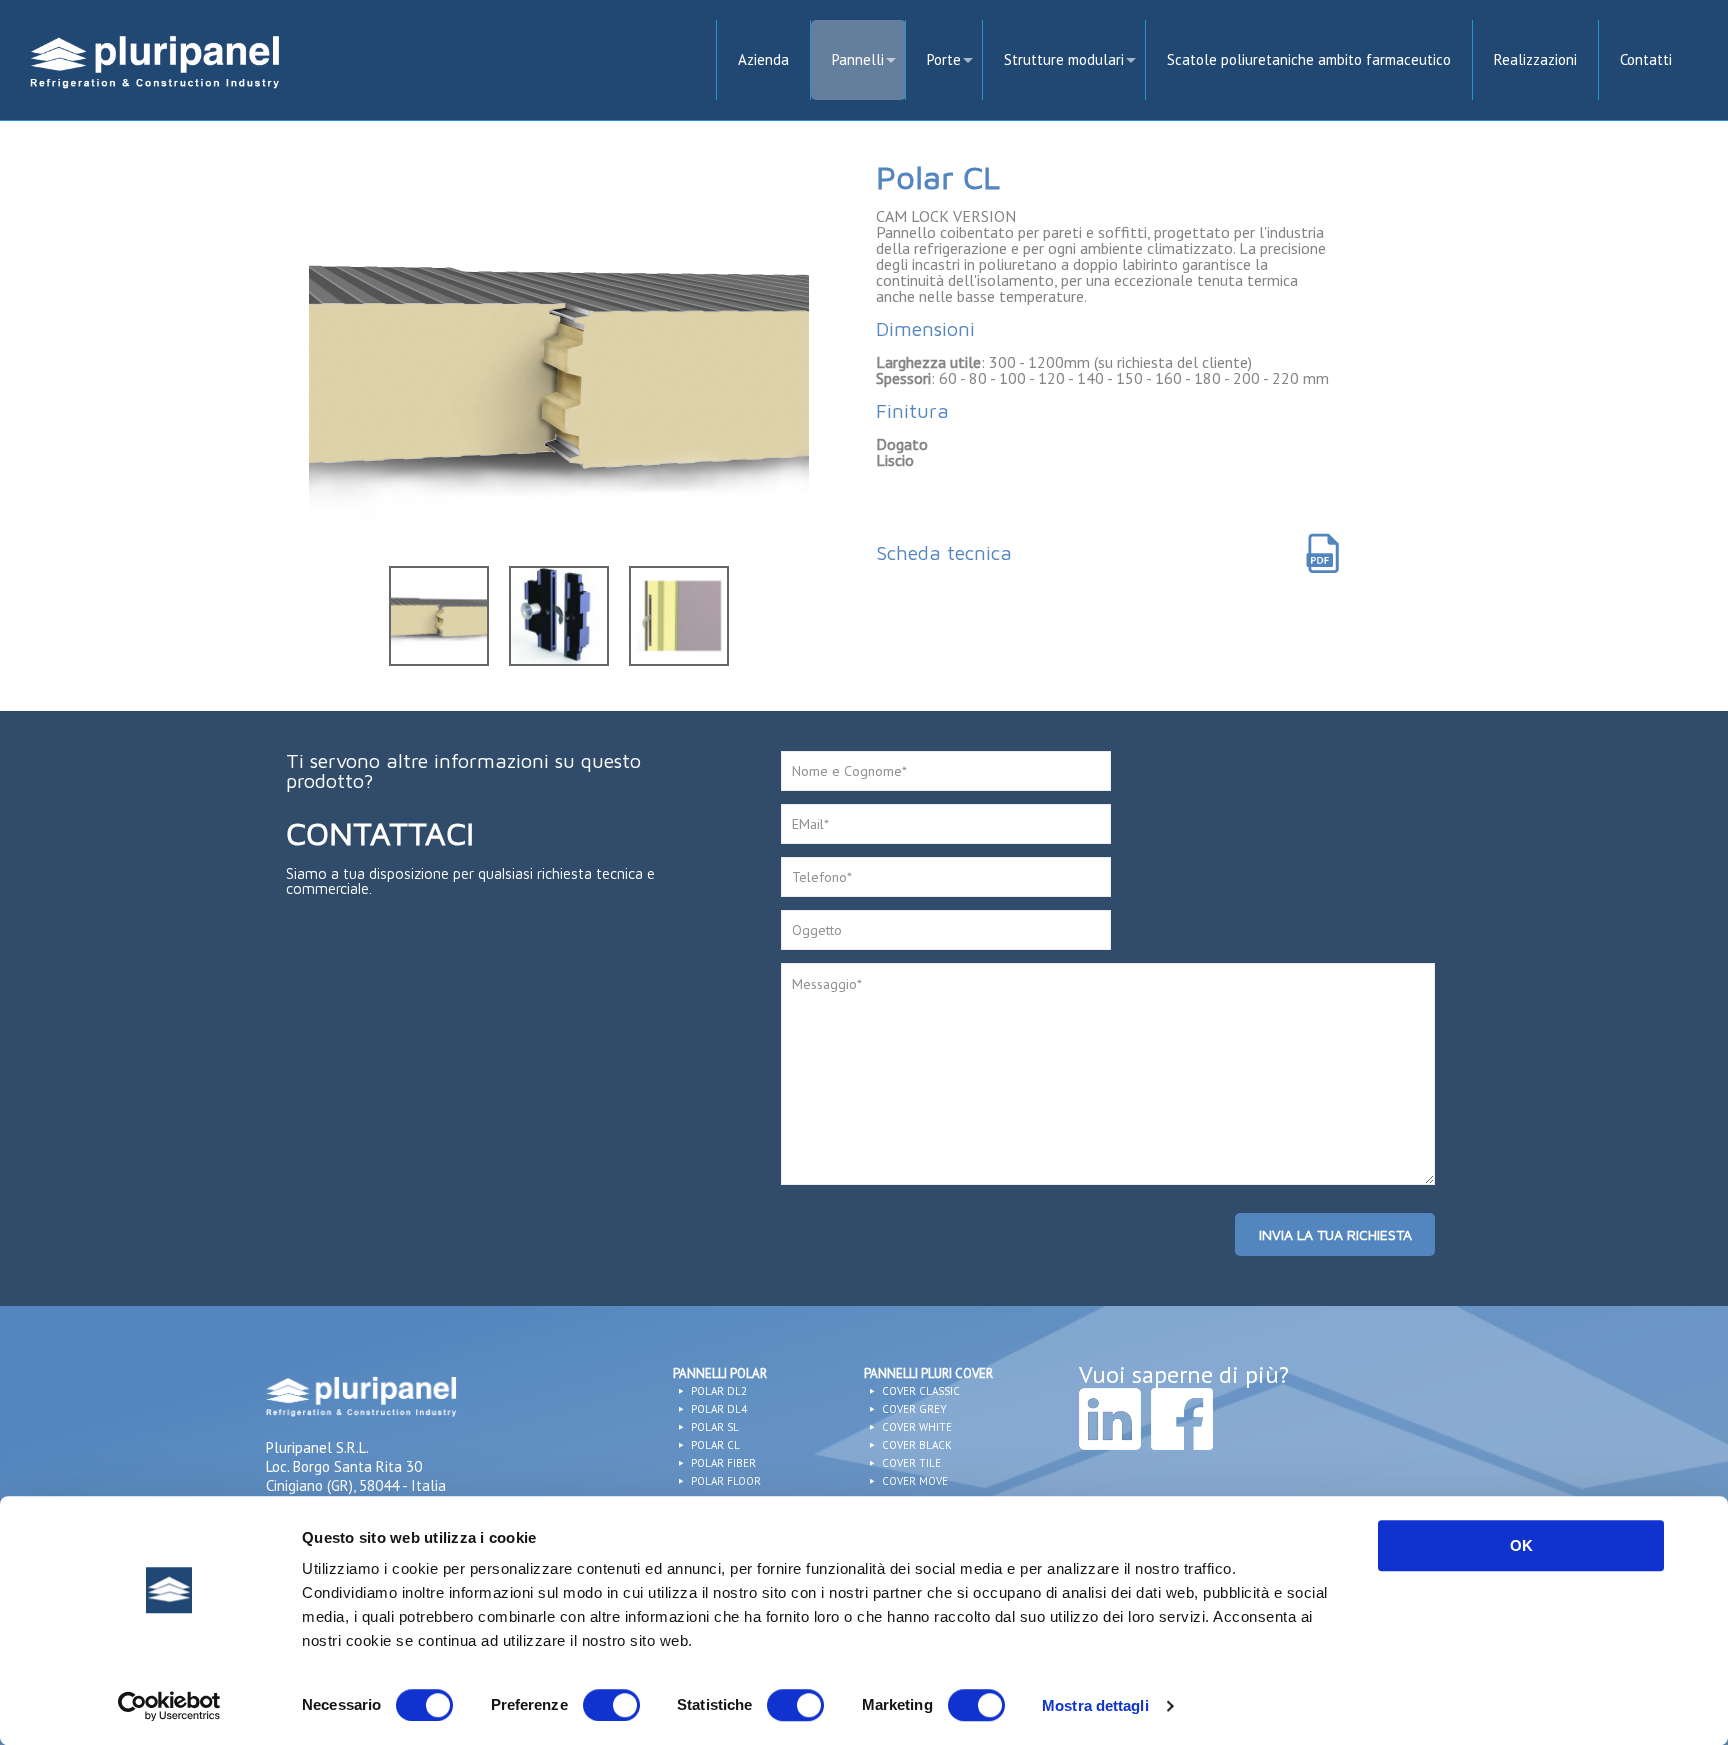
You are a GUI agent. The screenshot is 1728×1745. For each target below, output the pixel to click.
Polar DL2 (717, 1391)
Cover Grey (913, 1409)
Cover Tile (910, 1463)
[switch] (611, 1705)
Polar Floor (724, 1481)
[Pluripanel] (155, 66)
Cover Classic (919, 1391)
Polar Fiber (722, 1463)
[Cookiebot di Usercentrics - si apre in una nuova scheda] (169, 1706)
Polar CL (714, 1445)
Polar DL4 (717, 1409)
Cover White (915, 1427)
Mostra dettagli (1095, 1705)
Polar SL (713, 1427)
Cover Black (915, 1445)
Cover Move (913, 1481)
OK (1521, 1545)
